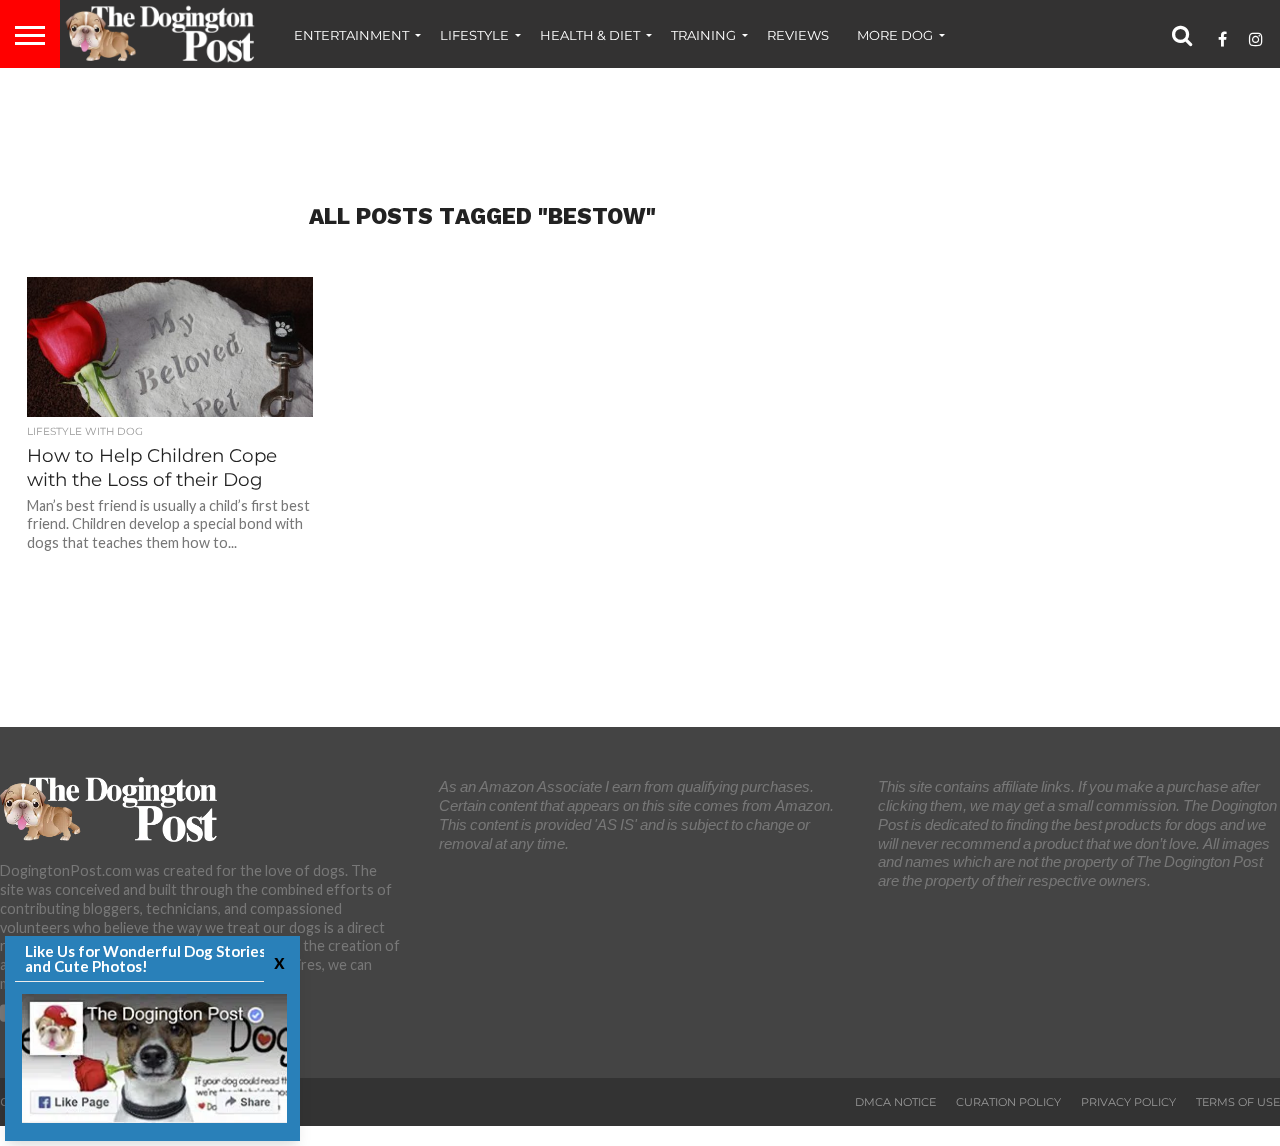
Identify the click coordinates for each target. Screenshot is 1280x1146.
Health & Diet (590, 35)
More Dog (895, 35)
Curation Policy (1008, 1102)
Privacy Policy (1128, 1102)
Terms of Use (1238, 1102)
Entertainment (351, 35)
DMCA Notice (895, 1102)
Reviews (798, 35)
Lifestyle (474, 35)
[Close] (277, 961)
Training (703, 35)
